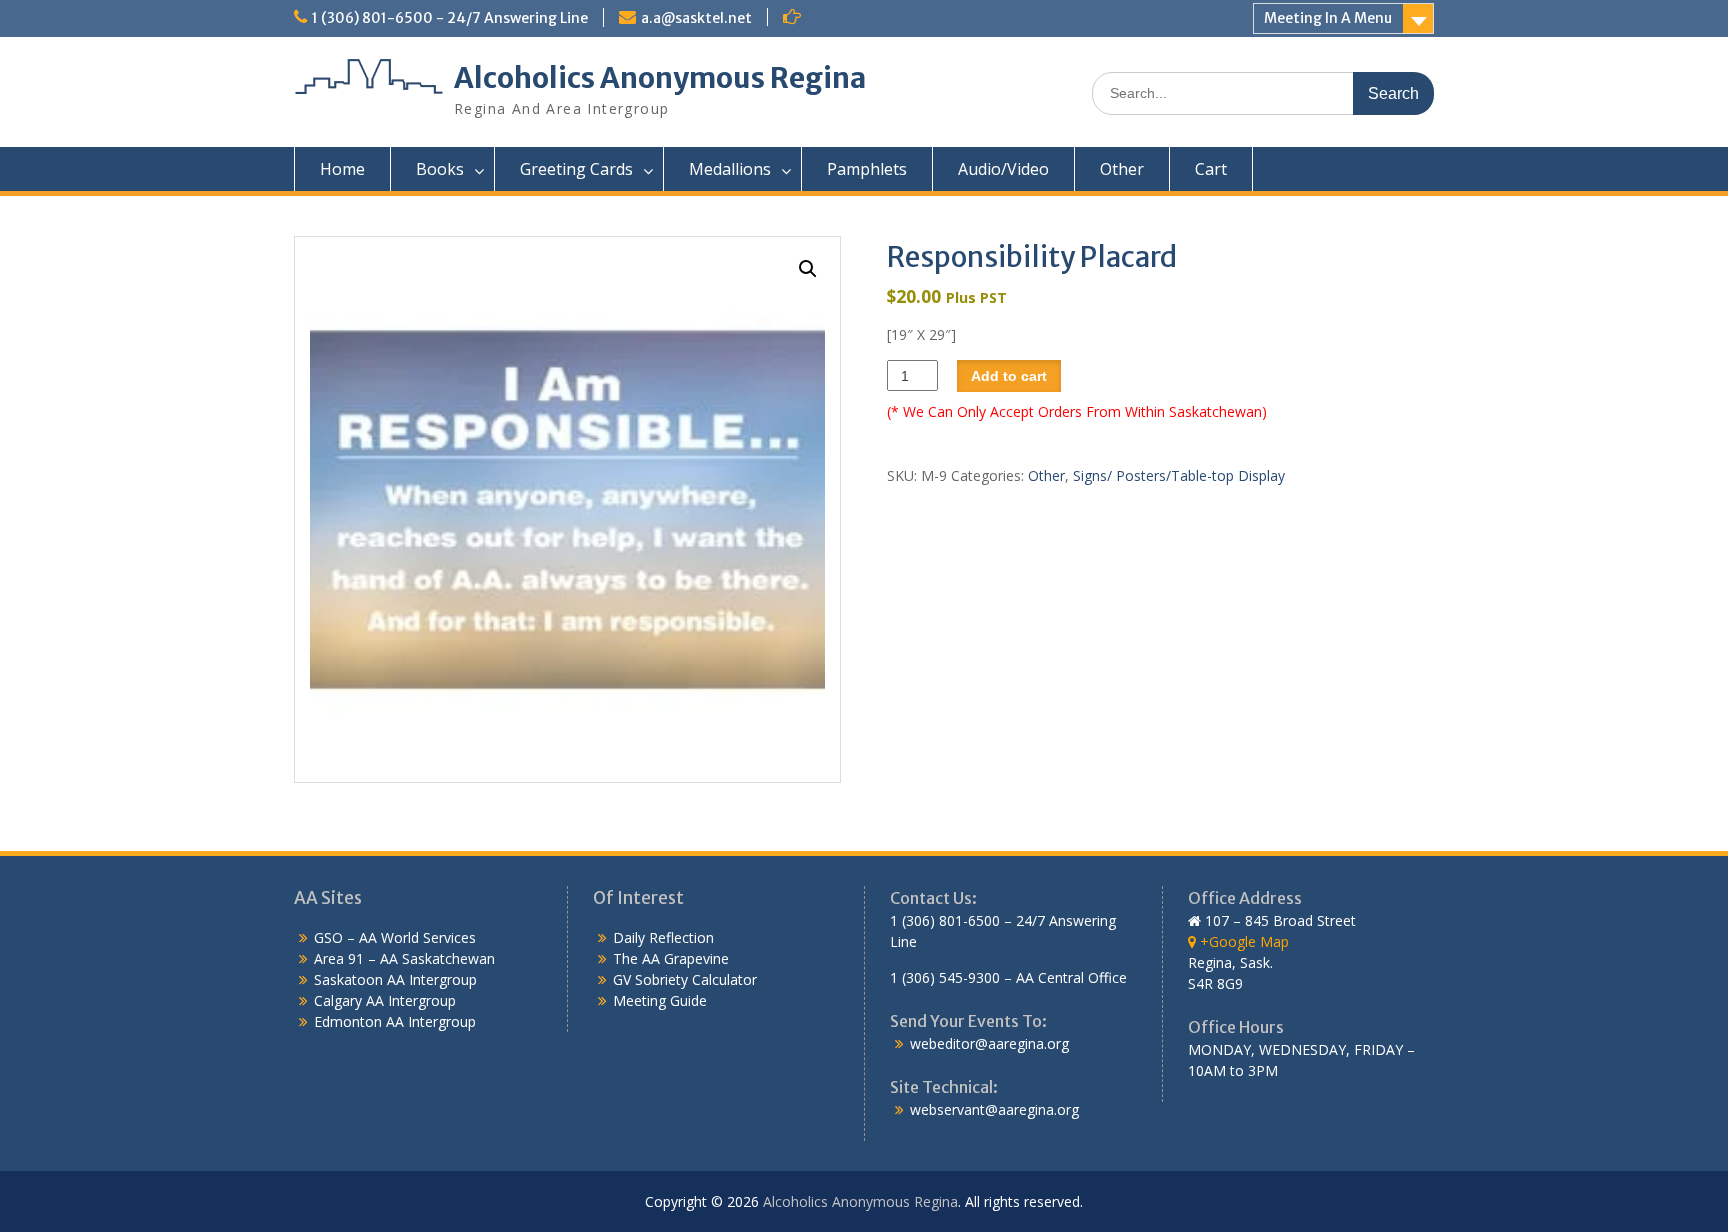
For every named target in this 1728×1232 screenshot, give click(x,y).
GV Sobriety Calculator (685, 979)
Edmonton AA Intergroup (395, 1021)
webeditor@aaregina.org (989, 1043)
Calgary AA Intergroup (385, 1000)
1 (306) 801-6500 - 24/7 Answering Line (450, 18)
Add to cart (1009, 376)
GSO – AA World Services (395, 937)
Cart (1211, 169)
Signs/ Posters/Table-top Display (1179, 475)
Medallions (730, 169)
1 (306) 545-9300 (945, 977)
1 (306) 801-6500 (945, 920)
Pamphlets (867, 169)
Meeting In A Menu (1328, 18)
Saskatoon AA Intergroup (395, 979)
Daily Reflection (663, 937)
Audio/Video (1003, 169)
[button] (808, 269)
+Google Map (1242, 941)
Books (440, 169)
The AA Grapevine (671, 958)
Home (342, 169)
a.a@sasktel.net (696, 18)
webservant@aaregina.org (994, 1109)
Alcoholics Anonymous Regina (660, 78)
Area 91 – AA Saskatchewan (404, 958)
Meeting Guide (660, 1000)
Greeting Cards (576, 169)
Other (1122, 169)
